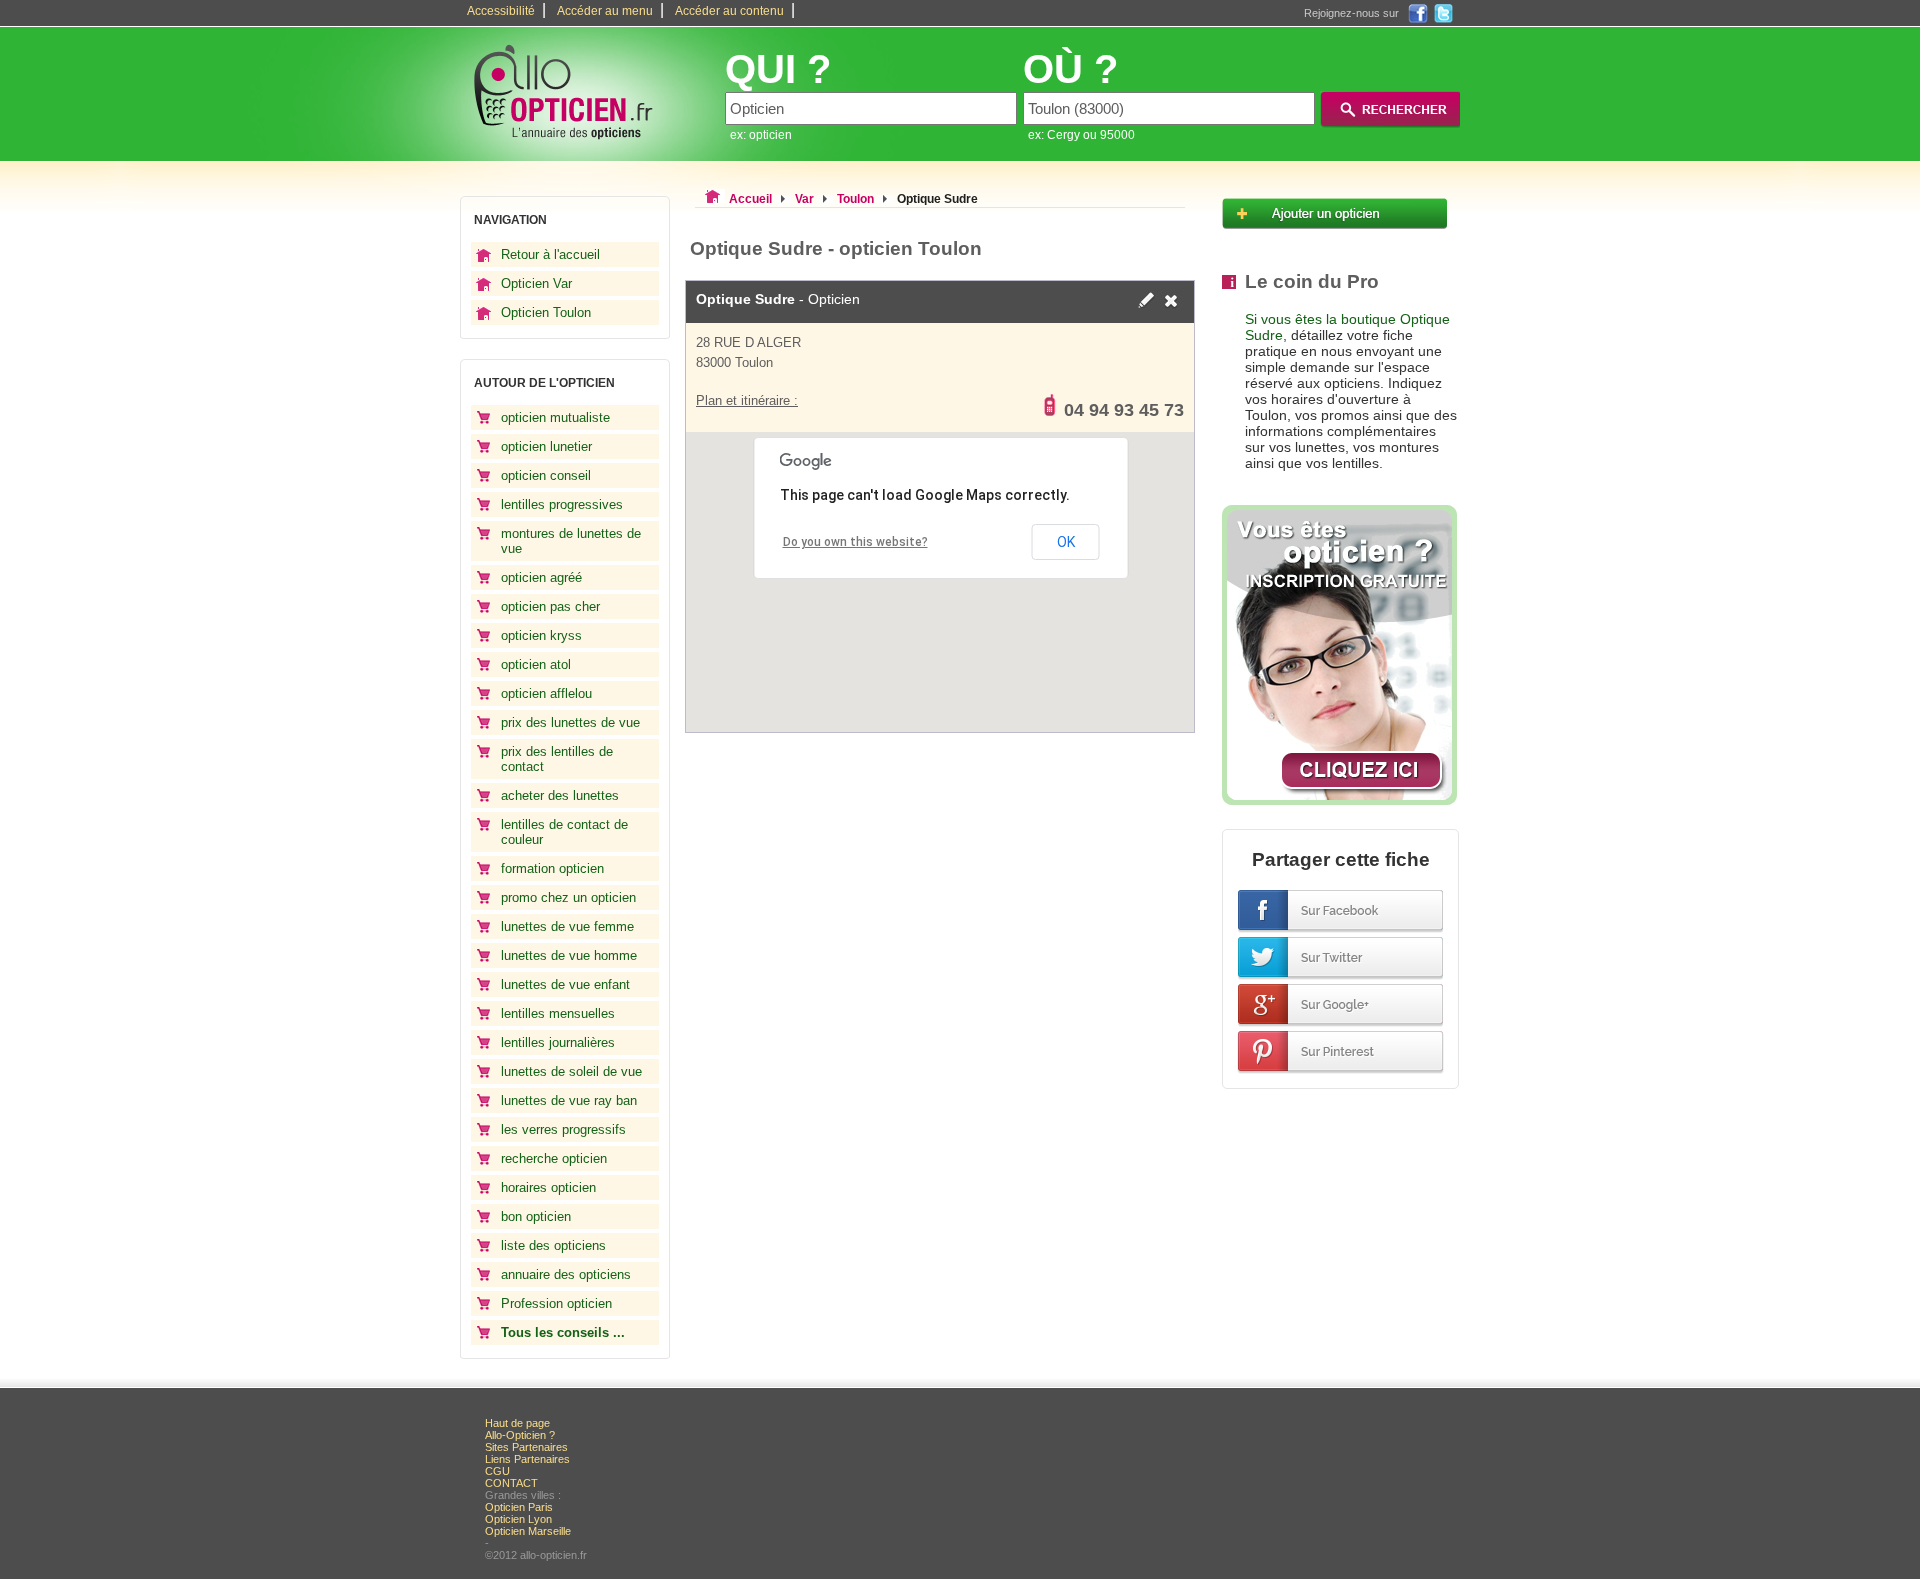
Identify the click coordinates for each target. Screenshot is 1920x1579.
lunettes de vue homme (569, 955)
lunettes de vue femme (567, 926)
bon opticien (536, 1216)
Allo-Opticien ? (520, 1435)
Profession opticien (556, 1303)
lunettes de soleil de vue (571, 1071)
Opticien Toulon (546, 312)
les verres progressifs (563, 1129)
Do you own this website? (855, 542)
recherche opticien (554, 1158)
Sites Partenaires (526, 1447)
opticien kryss (541, 635)
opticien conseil (546, 475)
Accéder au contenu (729, 11)
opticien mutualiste (555, 417)
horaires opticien (548, 1187)
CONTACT (511, 1483)
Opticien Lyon (518, 1519)
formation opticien (552, 868)
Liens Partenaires (527, 1459)
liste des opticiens (553, 1245)
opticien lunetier (546, 446)
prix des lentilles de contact (557, 759)
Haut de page (517, 1423)
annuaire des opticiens (566, 1274)
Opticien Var (536, 283)
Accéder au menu (605, 11)
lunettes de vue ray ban (569, 1100)
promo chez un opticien (568, 897)
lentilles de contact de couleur (564, 832)
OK (1066, 542)
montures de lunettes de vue (571, 541)
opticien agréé (541, 577)
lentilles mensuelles (558, 1013)
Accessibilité (501, 11)
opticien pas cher (550, 606)
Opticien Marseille (528, 1531)
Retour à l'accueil (550, 254)
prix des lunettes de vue (570, 722)
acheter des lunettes (560, 795)
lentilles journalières (558, 1042)
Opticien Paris (519, 1507)
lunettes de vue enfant (565, 984)
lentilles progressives (562, 504)
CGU (497, 1471)
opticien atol (536, 664)
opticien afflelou (546, 693)
